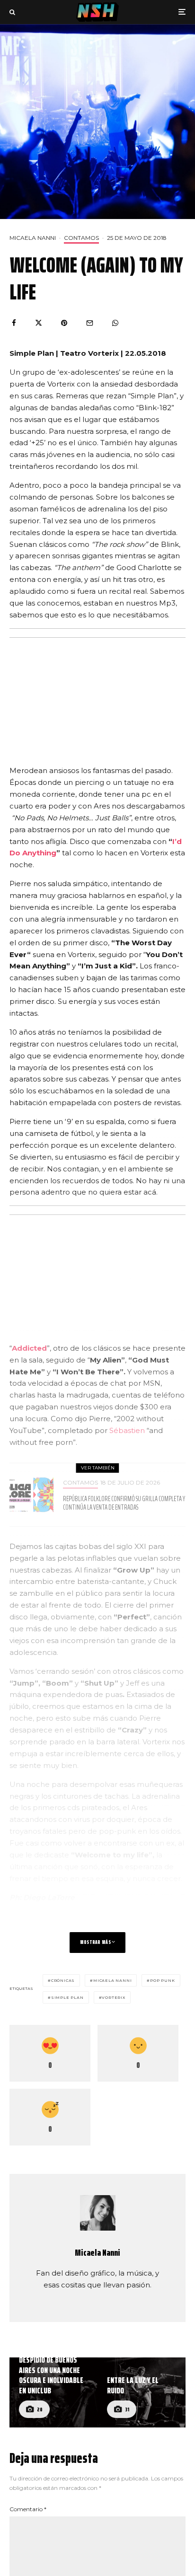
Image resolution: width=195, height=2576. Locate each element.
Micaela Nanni (33, 238)
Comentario (28, 2509)
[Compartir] (14, 323)
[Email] (90, 323)
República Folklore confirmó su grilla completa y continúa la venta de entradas (124, 1503)
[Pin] (64, 323)
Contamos (81, 238)
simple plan (67, 1997)
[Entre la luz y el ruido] (142, 2393)
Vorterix (113, 1997)
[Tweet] (39, 323)
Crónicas (63, 1980)
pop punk (162, 1980)
